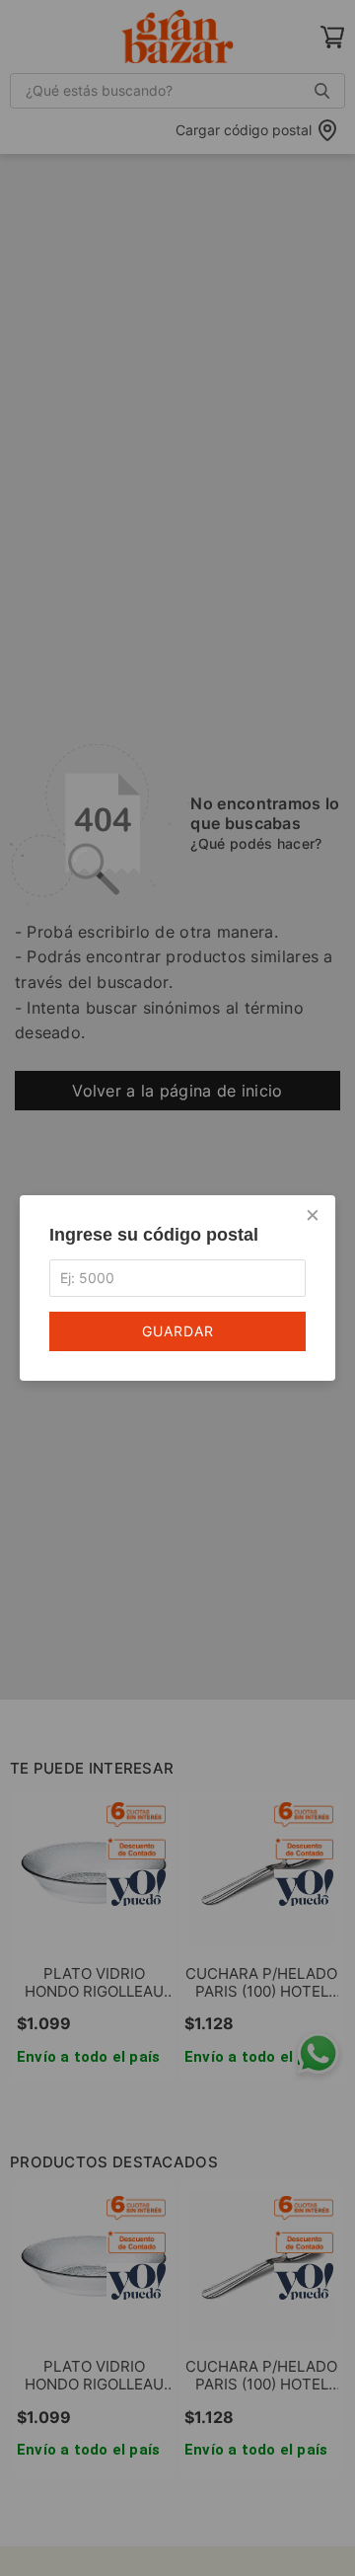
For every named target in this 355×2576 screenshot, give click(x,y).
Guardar (178, 1331)
